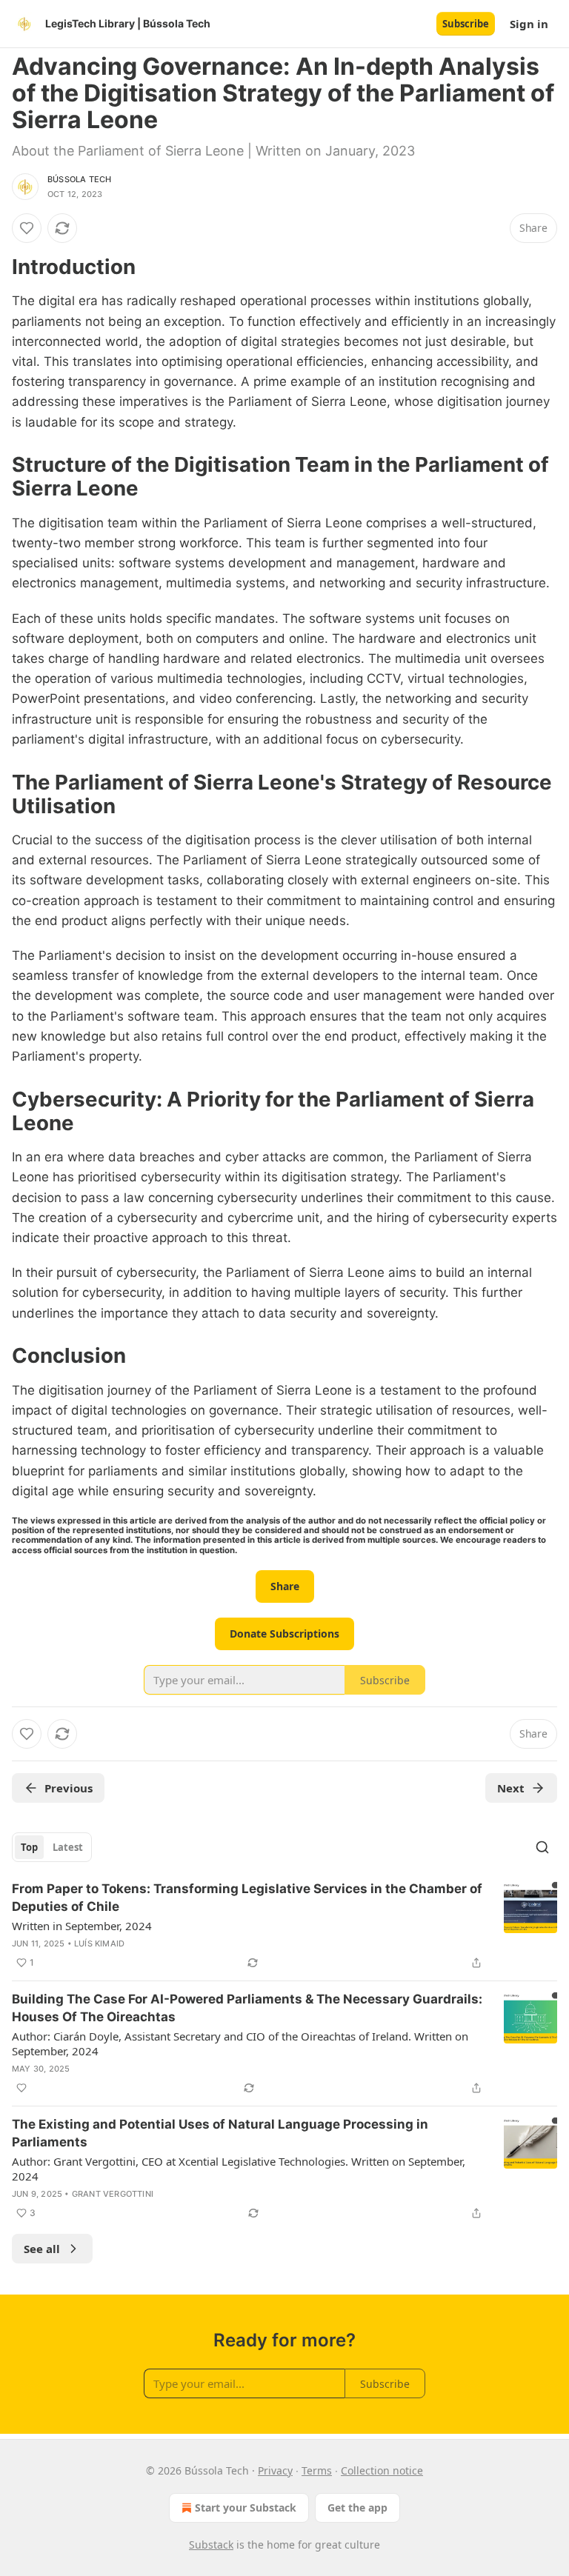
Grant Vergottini (113, 2194)
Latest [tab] (68, 1847)
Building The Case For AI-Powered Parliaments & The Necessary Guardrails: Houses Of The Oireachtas (247, 2008)
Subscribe (466, 24)
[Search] (542, 1847)
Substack (211, 2545)
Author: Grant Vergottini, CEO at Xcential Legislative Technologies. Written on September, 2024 (239, 2169)
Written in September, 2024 (82, 1926)
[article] (284, 1926)
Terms (317, 2470)
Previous (69, 1788)
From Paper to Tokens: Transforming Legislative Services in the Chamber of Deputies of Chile (247, 1898)
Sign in (529, 24)
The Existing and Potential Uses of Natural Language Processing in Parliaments (220, 2133)
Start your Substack (246, 2507)
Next (511, 1788)
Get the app (357, 2507)
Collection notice (382, 2470)
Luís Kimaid (99, 1943)
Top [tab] (29, 1847)
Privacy (275, 2470)
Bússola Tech (79, 179)
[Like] (27, 228)
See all (42, 2249)
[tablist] (52, 1847)
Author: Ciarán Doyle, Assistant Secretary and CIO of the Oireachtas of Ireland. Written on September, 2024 (240, 2043)
